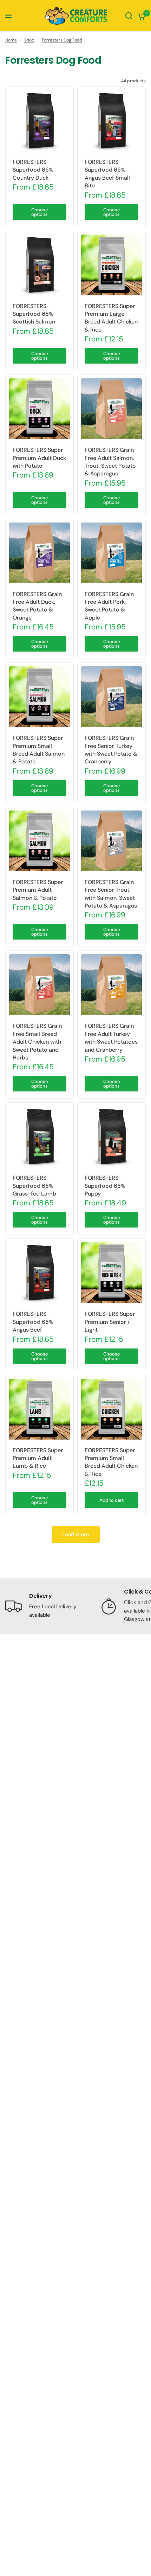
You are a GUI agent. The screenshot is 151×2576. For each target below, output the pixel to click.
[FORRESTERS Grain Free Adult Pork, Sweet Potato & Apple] (111, 553)
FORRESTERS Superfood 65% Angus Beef (33, 1322)
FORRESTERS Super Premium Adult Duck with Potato (39, 458)
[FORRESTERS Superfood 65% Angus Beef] (40, 1273)
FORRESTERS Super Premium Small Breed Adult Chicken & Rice (111, 1462)
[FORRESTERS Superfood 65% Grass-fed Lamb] (40, 1137)
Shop (29, 40)
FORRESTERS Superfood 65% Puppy (105, 1186)
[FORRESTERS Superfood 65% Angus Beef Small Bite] (111, 121)
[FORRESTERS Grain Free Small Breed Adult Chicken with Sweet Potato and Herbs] (40, 985)
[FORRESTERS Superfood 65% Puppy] (111, 1137)
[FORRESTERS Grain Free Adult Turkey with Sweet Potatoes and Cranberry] (111, 985)
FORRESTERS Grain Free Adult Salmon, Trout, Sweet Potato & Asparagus (110, 462)
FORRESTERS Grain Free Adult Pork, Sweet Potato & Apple (109, 606)
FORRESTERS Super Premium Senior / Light (110, 1322)
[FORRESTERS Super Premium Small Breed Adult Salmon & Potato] (40, 697)
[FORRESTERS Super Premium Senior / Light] (111, 1273)
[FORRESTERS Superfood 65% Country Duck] (40, 121)
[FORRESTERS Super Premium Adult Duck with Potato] (40, 409)
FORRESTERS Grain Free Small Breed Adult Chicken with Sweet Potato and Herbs (37, 1042)
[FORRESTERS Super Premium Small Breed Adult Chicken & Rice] (111, 1409)
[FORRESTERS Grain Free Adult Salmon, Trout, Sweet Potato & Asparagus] (111, 409)
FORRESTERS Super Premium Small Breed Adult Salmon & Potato (39, 750)
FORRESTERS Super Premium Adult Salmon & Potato (38, 890)
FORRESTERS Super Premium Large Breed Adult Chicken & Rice (111, 318)
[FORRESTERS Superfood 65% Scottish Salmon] (40, 265)
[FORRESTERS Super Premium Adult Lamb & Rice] (40, 1409)
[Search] (129, 16)
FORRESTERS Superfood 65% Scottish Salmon (34, 314)
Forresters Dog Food (62, 40)
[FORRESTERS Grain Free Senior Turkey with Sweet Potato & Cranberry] (111, 697)
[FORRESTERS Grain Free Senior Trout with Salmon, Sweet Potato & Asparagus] (111, 841)
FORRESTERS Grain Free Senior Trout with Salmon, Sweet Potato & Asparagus (111, 894)
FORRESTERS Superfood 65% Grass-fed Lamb (34, 1186)
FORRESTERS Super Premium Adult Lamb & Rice (38, 1458)
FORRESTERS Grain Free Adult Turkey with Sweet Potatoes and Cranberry (111, 1038)
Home (11, 40)
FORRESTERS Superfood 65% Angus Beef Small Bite (107, 174)
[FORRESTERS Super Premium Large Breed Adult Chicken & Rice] (111, 265)
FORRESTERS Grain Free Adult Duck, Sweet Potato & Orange (37, 606)
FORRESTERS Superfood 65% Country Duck (33, 170)
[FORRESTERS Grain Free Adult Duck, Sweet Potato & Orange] (40, 553)
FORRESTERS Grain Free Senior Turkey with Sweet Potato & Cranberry (111, 750)
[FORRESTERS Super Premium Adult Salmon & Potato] (40, 841)
